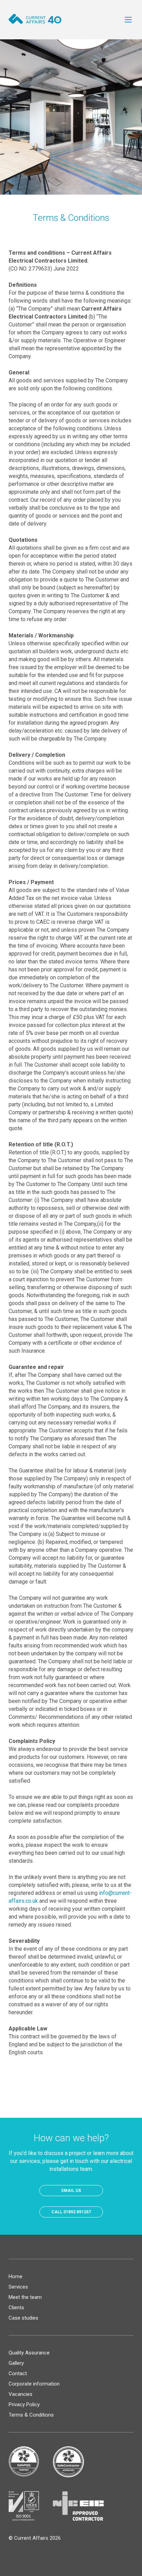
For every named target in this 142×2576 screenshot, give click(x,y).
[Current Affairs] (35, 19)
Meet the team (25, 2297)
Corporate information (34, 2384)
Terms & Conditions (31, 2415)
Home (16, 2276)
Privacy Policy (24, 2404)
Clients (16, 2308)
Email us (71, 2191)
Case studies (23, 2318)
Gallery (16, 2363)
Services (18, 2287)
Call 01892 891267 (71, 2212)
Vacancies (21, 2394)
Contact (18, 2373)
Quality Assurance (29, 2353)
